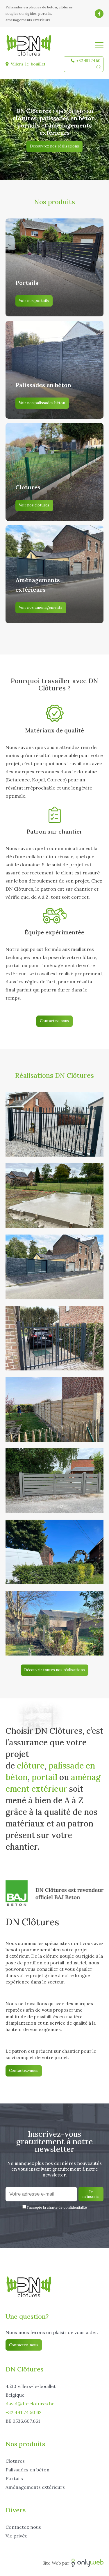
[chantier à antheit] (55, 1481)
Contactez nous (23, 2527)
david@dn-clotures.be (30, 2404)
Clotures (15, 2461)
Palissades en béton (27, 2470)
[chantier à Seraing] (55, 1552)
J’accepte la (57, 2207)
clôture (31, 1766)
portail (44, 1777)
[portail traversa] (55, 1338)
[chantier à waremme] (55, 1623)
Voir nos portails (34, 301)
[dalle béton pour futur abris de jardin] (55, 1196)
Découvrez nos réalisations (54, 146)
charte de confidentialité (67, 2207)
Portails (14, 2478)
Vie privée (16, 2536)
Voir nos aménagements (41, 607)
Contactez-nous (54, 1021)
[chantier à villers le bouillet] (55, 1409)
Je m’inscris (91, 2194)
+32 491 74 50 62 (89, 64)
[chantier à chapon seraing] (55, 1267)
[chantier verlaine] (55, 1124)
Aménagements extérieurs (35, 2487)
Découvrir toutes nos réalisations (54, 1670)
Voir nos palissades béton (42, 403)
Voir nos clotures (34, 505)
